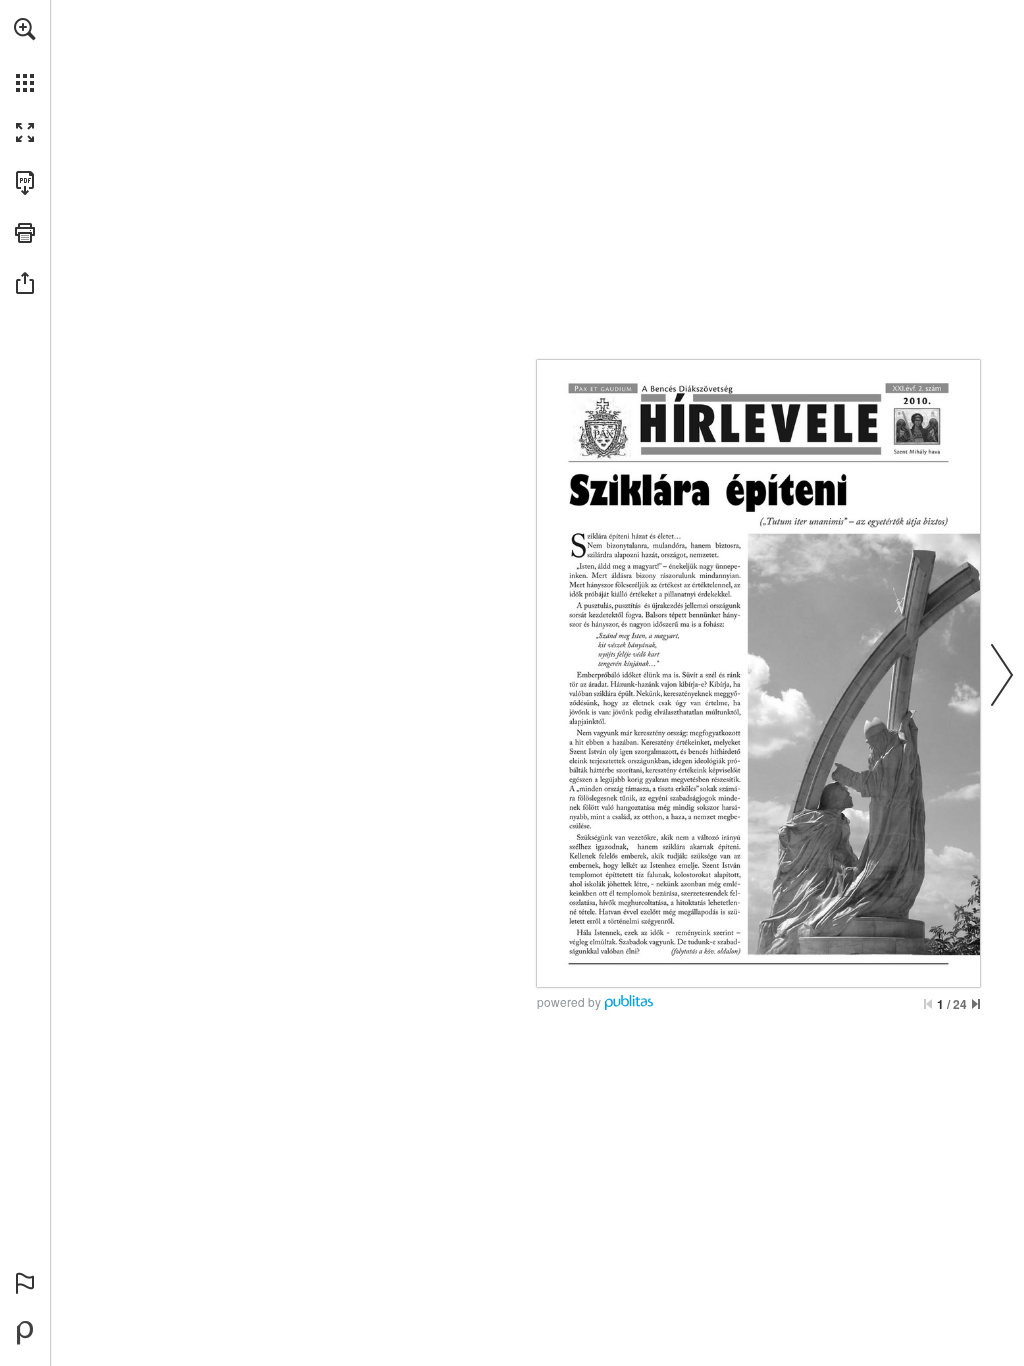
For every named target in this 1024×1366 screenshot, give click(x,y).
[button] (25, 29)
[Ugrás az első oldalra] (928, 1004)
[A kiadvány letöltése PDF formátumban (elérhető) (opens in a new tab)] (25, 183)
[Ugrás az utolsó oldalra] (976, 1004)
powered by (569, 1001)
